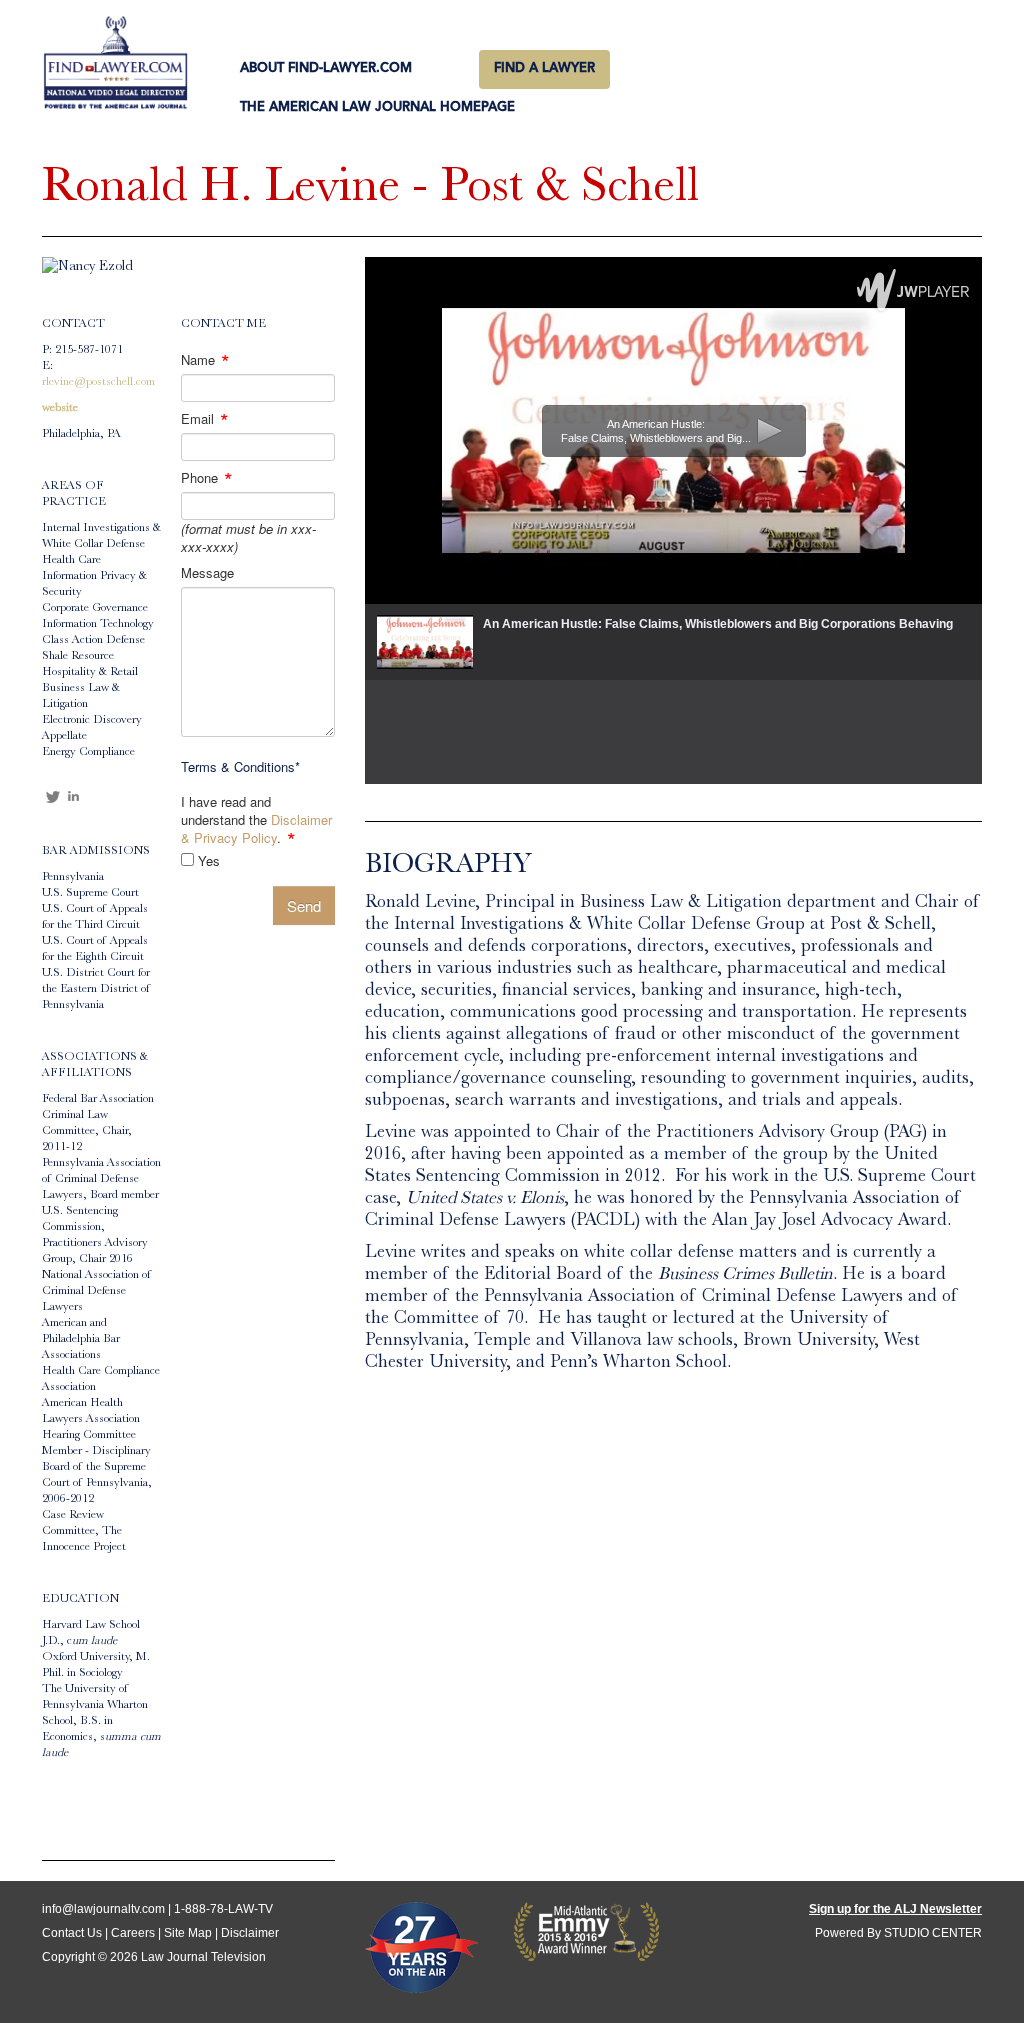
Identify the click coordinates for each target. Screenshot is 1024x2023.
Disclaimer (250, 1933)
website (60, 409)
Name (205, 360)
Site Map (188, 1933)
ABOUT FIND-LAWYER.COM (326, 68)
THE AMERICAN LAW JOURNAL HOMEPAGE (377, 107)
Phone (207, 478)
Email (205, 419)
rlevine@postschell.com (98, 383)
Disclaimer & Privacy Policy (256, 828)
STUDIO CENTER (933, 1933)
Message (207, 573)
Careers (133, 1933)
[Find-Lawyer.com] (115, 64)
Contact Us (72, 1933)
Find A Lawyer (544, 68)
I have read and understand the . (256, 820)
